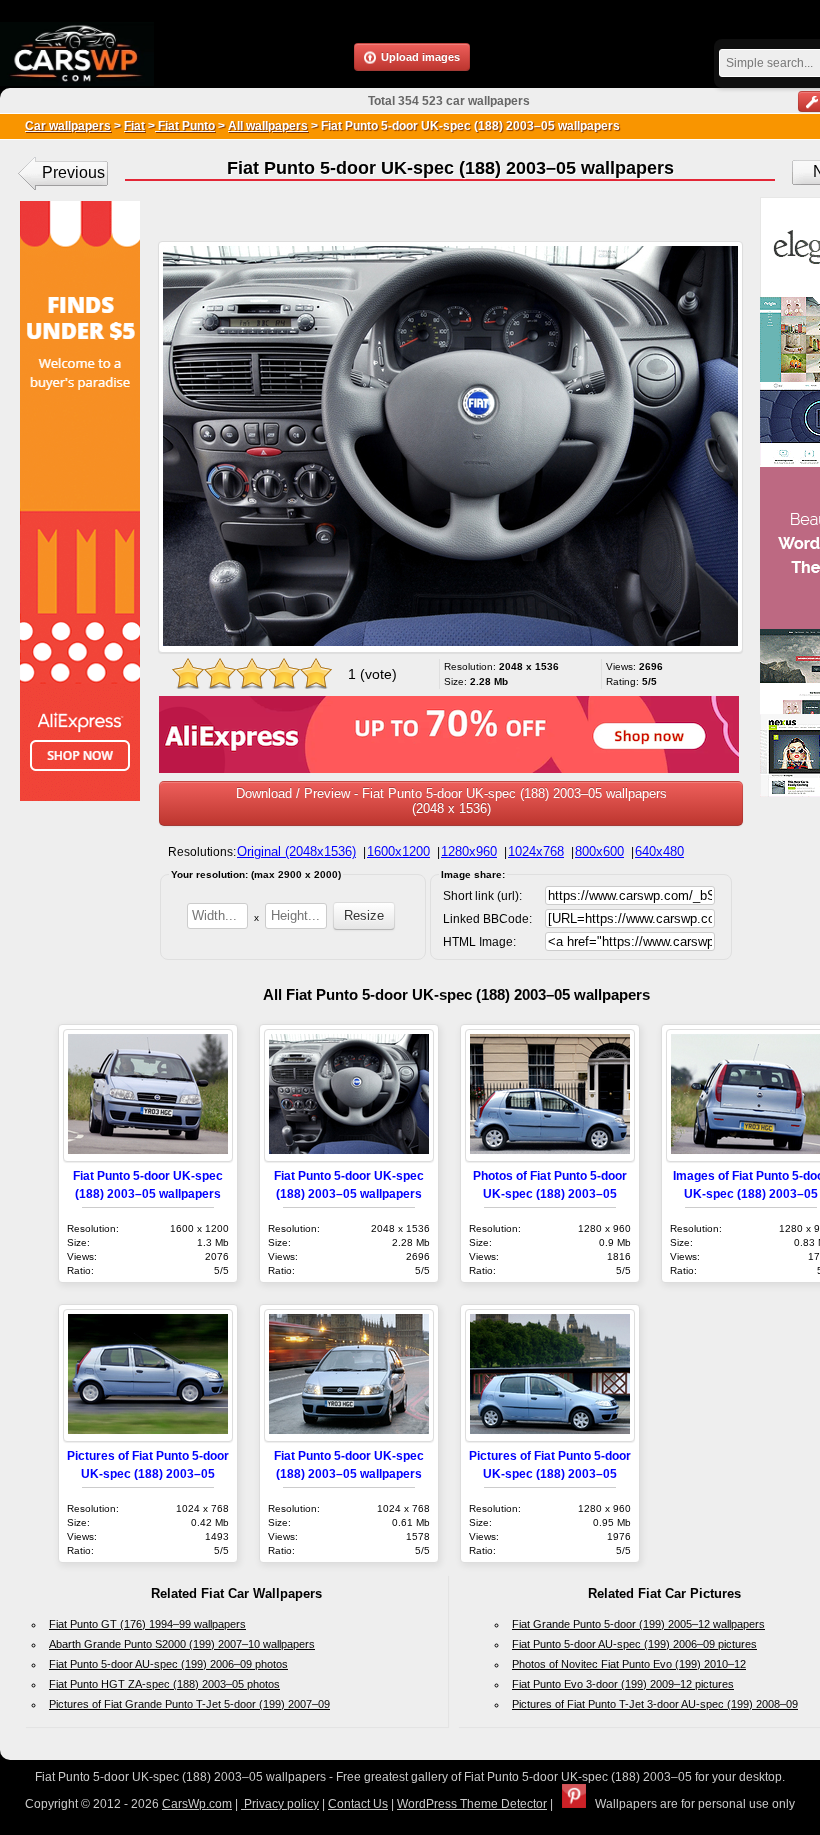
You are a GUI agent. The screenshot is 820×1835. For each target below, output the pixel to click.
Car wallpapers (68, 126)
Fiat (134, 126)
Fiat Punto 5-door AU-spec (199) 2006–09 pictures (634, 1644)
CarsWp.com (197, 1804)
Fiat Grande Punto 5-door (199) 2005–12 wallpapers (638, 1624)
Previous (73, 172)
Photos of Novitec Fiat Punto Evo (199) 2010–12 (629, 1664)
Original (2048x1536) (296, 851)
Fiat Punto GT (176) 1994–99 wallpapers (147, 1624)
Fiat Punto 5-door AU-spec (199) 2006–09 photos (168, 1664)
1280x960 (469, 851)
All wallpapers (268, 126)
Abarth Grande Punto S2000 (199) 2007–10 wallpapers (182, 1644)
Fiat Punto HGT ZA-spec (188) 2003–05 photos (164, 1684)
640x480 (659, 851)
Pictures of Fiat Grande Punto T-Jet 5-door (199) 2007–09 (189, 1704)
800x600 (599, 851)
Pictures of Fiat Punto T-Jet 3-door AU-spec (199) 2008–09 (655, 1704)
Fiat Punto (185, 126)
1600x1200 (398, 851)
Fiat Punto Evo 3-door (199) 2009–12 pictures (623, 1684)
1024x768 (536, 851)
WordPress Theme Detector (472, 1804)
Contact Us (358, 1804)
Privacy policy (280, 1804)
